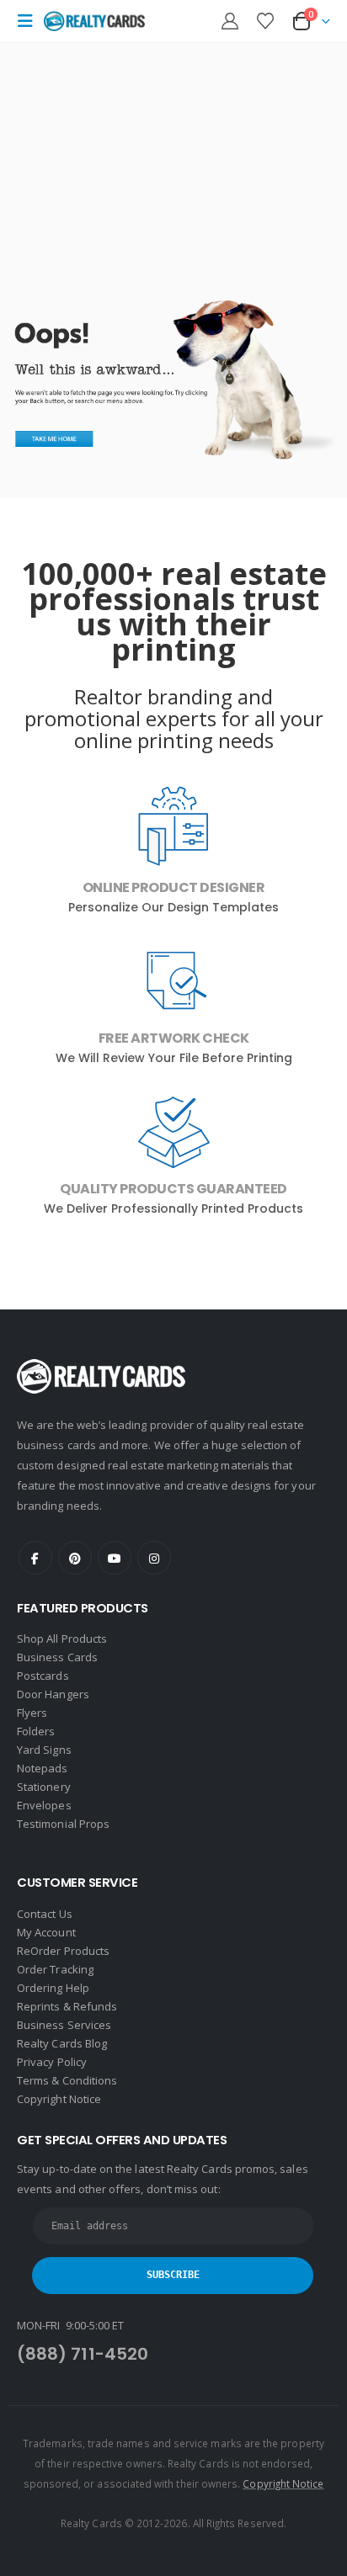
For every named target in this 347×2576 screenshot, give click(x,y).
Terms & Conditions (67, 2080)
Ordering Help (53, 1988)
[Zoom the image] (173, 305)
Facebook (35, 1558)
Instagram (154, 1558)
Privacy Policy (52, 2062)
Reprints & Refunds (67, 2006)
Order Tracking (55, 1969)
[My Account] (230, 21)
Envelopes (44, 1805)
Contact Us (45, 1914)
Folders (36, 1731)
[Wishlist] (265, 21)
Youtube (115, 1558)
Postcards (43, 1676)
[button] (30, 21)
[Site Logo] (94, 21)
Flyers (32, 1713)
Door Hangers (53, 1694)
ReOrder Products (63, 1951)
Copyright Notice (59, 2099)
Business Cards (57, 1657)
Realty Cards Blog (62, 2043)
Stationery (44, 1787)
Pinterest (75, 1558)
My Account (46, 1932)
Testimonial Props (63, 1824)
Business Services (64, 2025)
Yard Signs (44, 1750)
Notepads (43, 1768)
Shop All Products (62, 1639)
